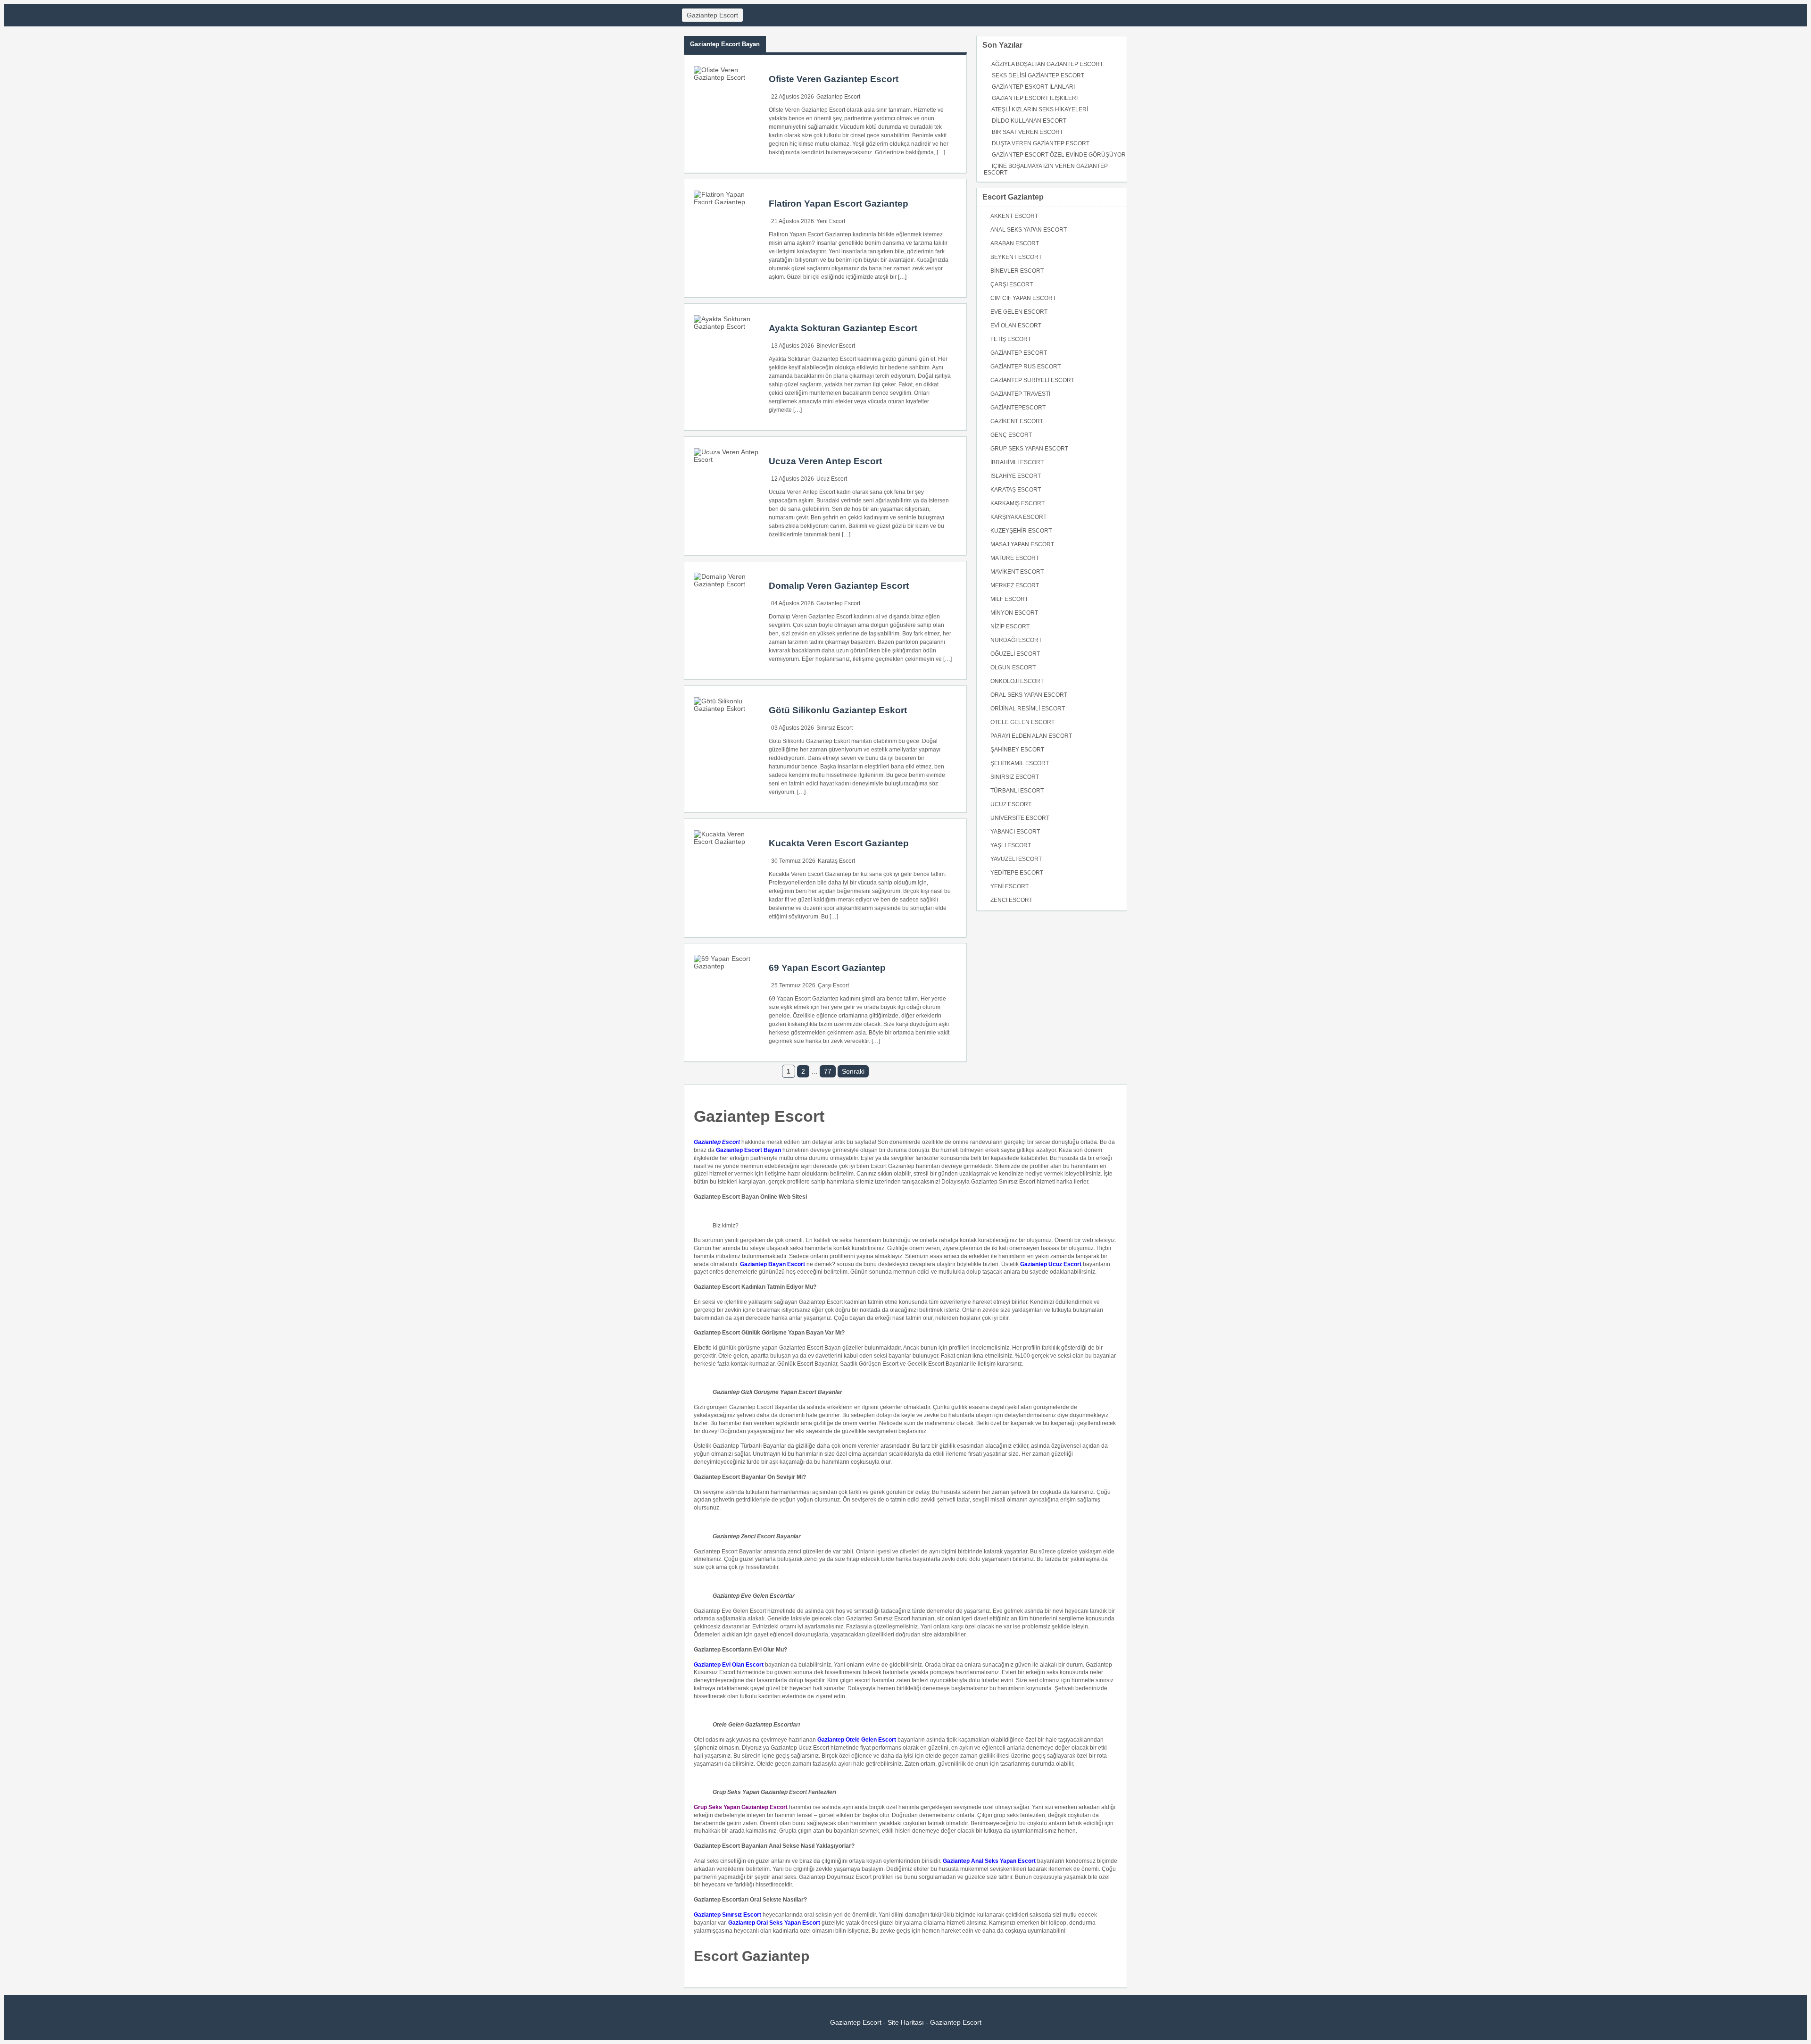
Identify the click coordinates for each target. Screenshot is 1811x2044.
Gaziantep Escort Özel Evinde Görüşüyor (1059, 155)
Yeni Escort (831, 221)
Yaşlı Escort (1011, 845)
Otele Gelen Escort (1022, 722)
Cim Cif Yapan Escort (1023, 298)
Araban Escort (1015, 243)
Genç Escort (1011, 435)
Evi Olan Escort (1016, 325)
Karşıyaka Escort (1018, 517)
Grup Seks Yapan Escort (1029, 449)
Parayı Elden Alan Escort (1031, 736)
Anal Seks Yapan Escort (1029, 230)
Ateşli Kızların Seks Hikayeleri (1040, 109)
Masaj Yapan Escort (1022, 544)
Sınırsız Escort (835, 728)
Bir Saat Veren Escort (1027, 132)
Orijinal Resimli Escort (1028, 709)
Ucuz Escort (832, 479)
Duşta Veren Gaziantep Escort (1041, 143)
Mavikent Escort (1017, 572)
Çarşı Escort (833, 985)
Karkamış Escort (1018, 503)
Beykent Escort (1016, 257)
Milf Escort (1009, 599)
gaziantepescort (1018, 408)
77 (828, 1071)
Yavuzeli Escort (1016, 859)
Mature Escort (1015, 558)
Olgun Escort (1013, 667)
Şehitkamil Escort (1020, 763)
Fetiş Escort (1011, 339)
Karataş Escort (836, 861)
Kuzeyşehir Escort (1021, 531)
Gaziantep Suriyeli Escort (1032, 380)
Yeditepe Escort (1017, 873)
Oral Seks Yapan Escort (1029, 695)
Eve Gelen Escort (1019, 312)
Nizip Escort (1010, 626)
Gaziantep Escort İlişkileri (1035, 98)
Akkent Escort (1014, 216)
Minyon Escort (1014, 613)
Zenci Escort (1011, 900)
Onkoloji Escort (1017, 681)
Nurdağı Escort (1016, 640)
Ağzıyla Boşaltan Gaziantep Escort (1047, 64)
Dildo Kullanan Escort (1029, 121)
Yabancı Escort (1015, 832)
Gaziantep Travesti (1020, 394)
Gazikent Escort (1017, 421)
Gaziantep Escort (712, 15)
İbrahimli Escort (1017, 462)
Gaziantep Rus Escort (1026, 367)
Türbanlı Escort (1017, 791)
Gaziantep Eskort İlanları (1033, 87)
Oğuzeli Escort (1015, 654)
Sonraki (853, 1071)
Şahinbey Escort (1017, 750)
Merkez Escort (1015, 585)
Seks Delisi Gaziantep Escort (1038, 75)
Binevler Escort (836, 346)
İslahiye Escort (1016, 476)
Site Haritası (906, 2022)
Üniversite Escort (1020, 818)
